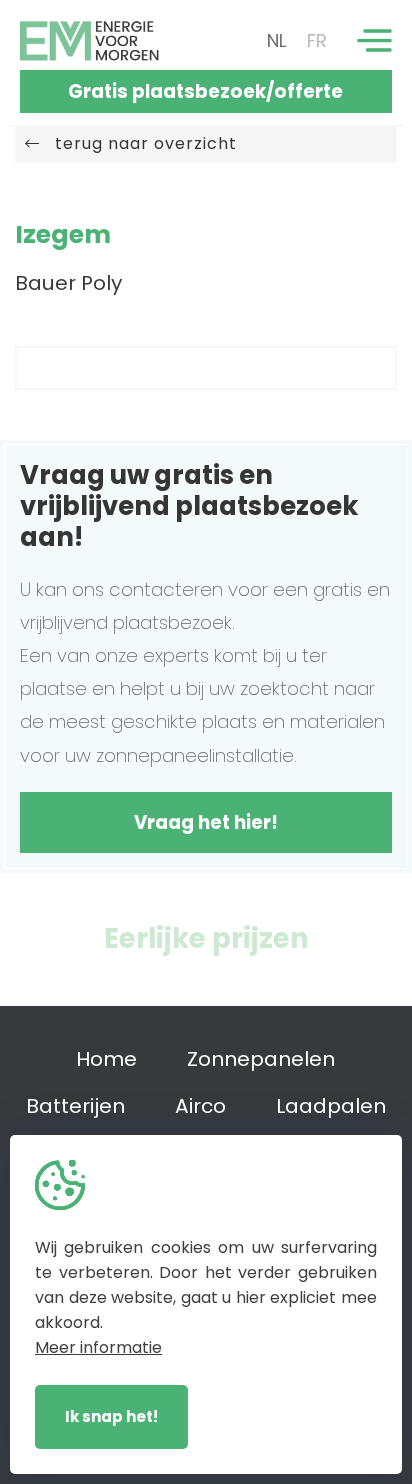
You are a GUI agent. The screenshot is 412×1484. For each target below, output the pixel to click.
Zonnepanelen (261, 1059)
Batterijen (75, 1106)
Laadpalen (331, 1106)
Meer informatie (98, 1347)
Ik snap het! (111, 1416)
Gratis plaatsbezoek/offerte (205, 91)
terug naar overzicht (138, 143)
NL (277, 40)
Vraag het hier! (206, 822)
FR (317, 40)
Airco (200, 1106)
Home (106, 1059)
